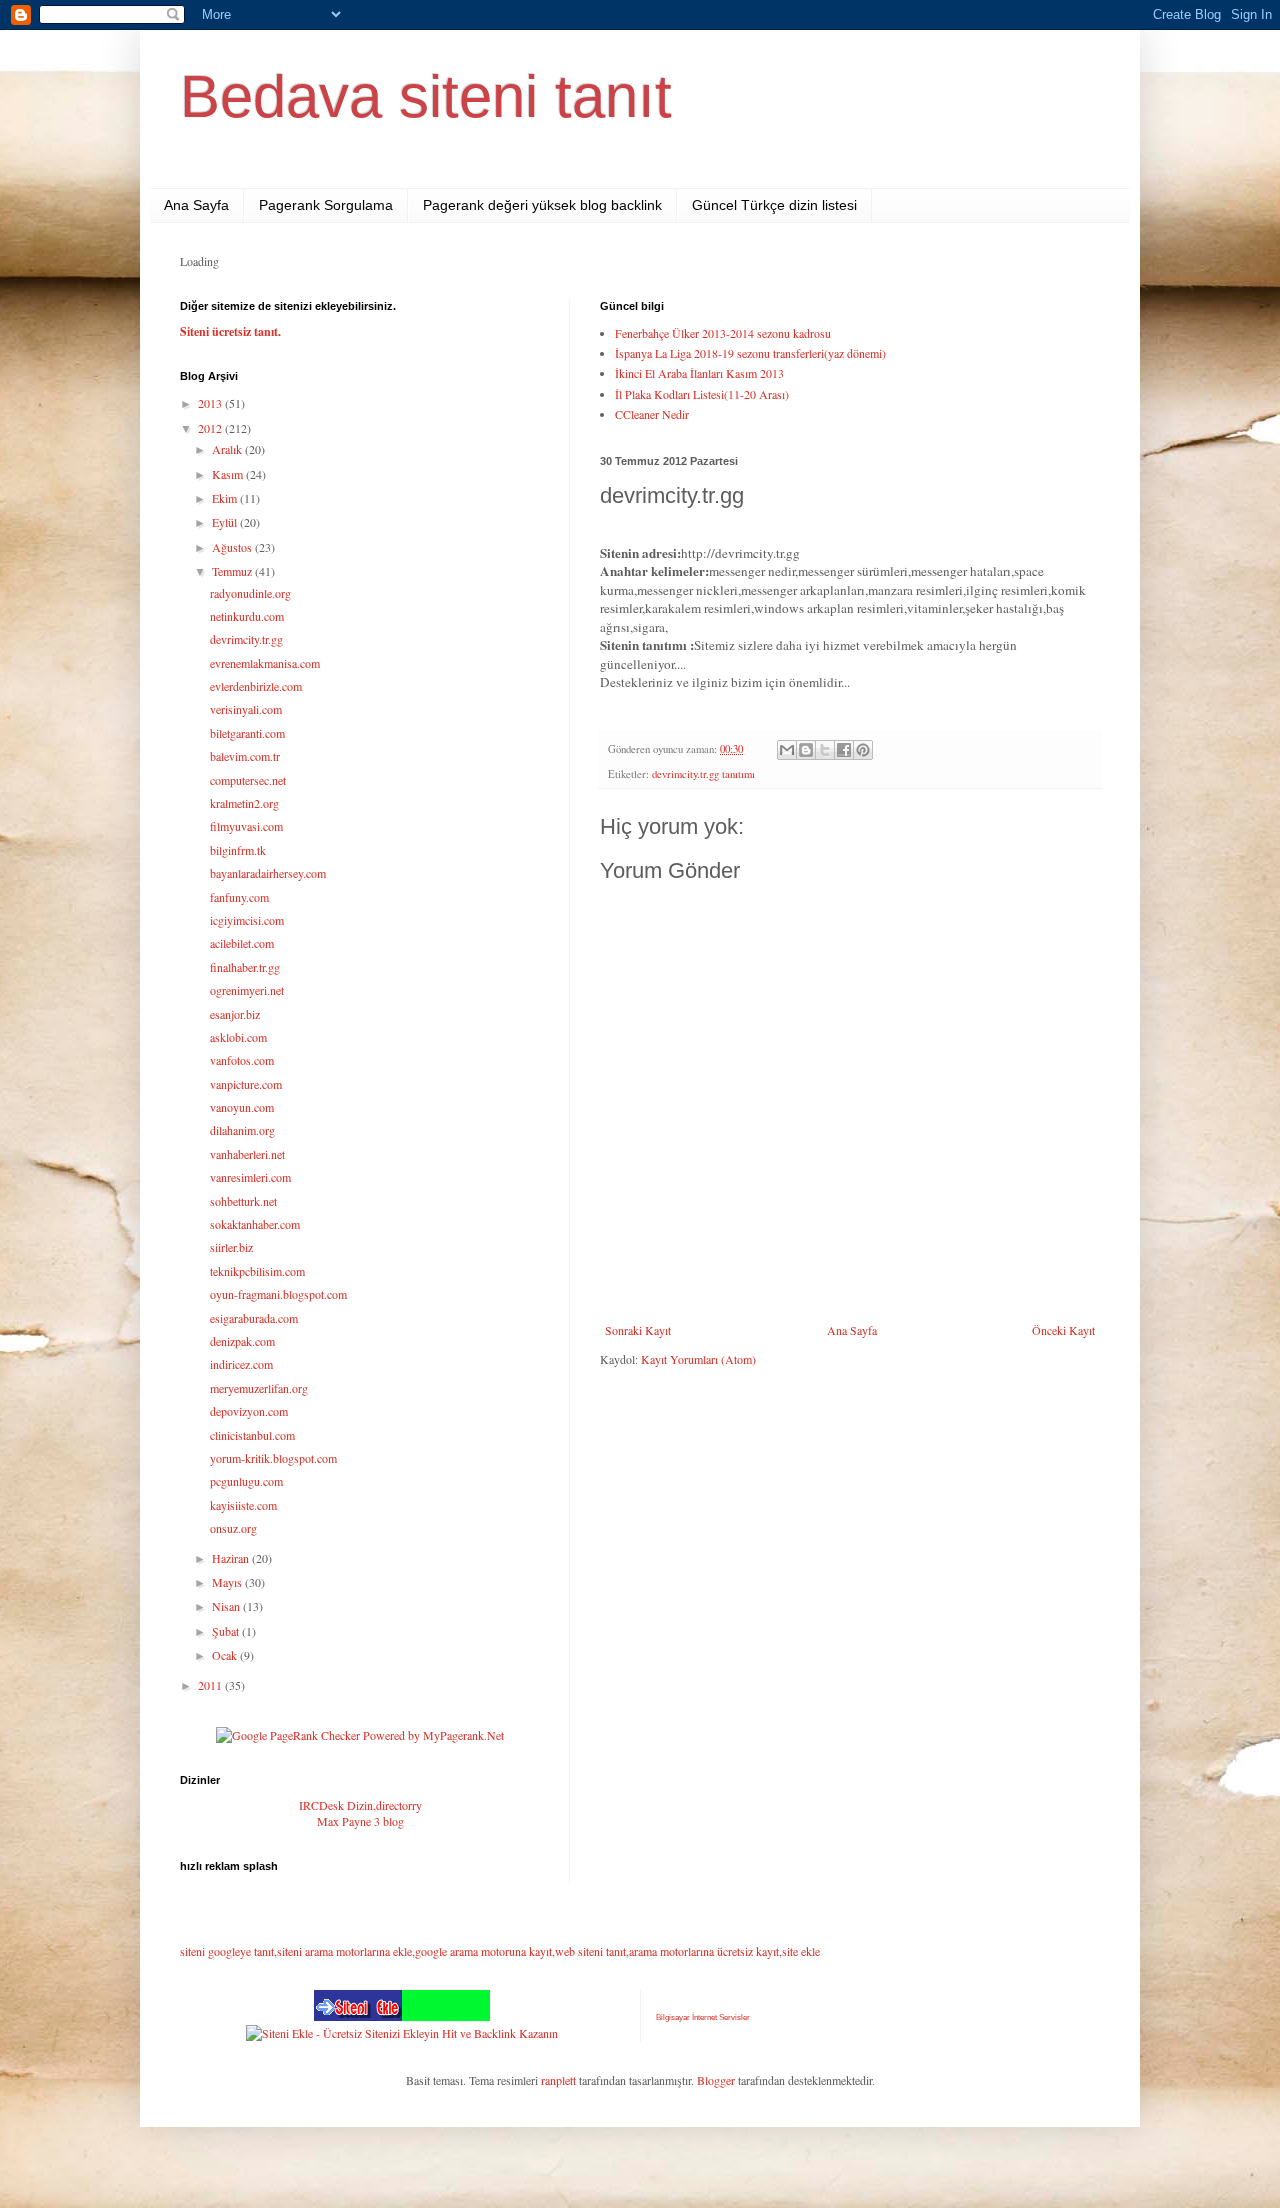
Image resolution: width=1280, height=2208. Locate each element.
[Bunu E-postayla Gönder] (787, 750)
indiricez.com (241, 1364)
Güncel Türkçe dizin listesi (774, 205)
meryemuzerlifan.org (259, 1388)
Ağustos (233, 547)
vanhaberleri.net (247, 1154)
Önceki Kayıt (1063, 1330)
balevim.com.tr (245, 756)
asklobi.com (238, 1037)
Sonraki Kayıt (638, 1330)
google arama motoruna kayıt (483, 1951)
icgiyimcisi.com (247, 920)
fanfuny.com (239, 897)
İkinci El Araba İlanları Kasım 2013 (699, 373)
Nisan (227, 1606)
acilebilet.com (242, 943)
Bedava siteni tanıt (426, 96)
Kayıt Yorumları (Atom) (698, 1359)
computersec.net (248, 780)
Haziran (232, 1558)
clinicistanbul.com (252, 1435)
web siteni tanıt (590, 1951)
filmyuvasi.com (246, 826)
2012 (211, 428)
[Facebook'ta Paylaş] (844, 750)
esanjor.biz (235, 1014)
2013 (211, 403)
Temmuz (233, 571)
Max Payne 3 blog (360, 1821)
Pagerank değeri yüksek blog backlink (542, 205)
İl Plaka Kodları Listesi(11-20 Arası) (702, 394)
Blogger (716, 2080)
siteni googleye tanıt (227, 1951)
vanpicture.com (246, 1084)
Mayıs (228, 1582)
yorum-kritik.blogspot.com (273, 1458)
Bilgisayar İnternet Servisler (703, 2017)
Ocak (226, 1655)
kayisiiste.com (243, 1505)
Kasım (229, 474)
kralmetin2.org (244, 803)
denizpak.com (242, 1341)
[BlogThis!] (806, 750)
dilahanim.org (242, 1130)
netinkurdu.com (247, 616)
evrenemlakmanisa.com (265, 663)
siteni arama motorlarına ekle (344, 1951)
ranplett (558, 2080)
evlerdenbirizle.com (256, 686)
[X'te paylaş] (825, 750)
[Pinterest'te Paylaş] (863, 750)
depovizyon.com (249, 1411)
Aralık (228, 449)
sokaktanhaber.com (255, 1224)
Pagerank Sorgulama (326, 205)
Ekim (226, 498)
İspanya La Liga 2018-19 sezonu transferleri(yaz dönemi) (750, 353)
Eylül (226, 522)
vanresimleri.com (250, 1177)
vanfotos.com (242, 1060)
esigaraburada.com (254, 1318)
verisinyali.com (246, 709)
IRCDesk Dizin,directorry (360, 1805)
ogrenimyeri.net (247, 990)
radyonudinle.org (250, 593)
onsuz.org (233, 1528)
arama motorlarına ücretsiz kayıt (704, 1951)
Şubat (227, 1631)
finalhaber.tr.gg (245, 967)
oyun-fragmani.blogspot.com (278, 1294)
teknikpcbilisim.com (257, 1271)
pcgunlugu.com (246, 1481)
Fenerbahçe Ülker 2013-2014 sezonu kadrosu (723, 333)
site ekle (801, 1951)
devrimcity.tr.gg (246, 639)
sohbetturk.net (243, 1201)
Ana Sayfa (196, 205)
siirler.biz (231, 1247)
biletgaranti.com (247, 733)
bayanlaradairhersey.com (268, 873)
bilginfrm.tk (238, 850)
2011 (211, 1685)
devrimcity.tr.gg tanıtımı (703, 774)
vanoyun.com (242, 1107)
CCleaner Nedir (652, 414)
